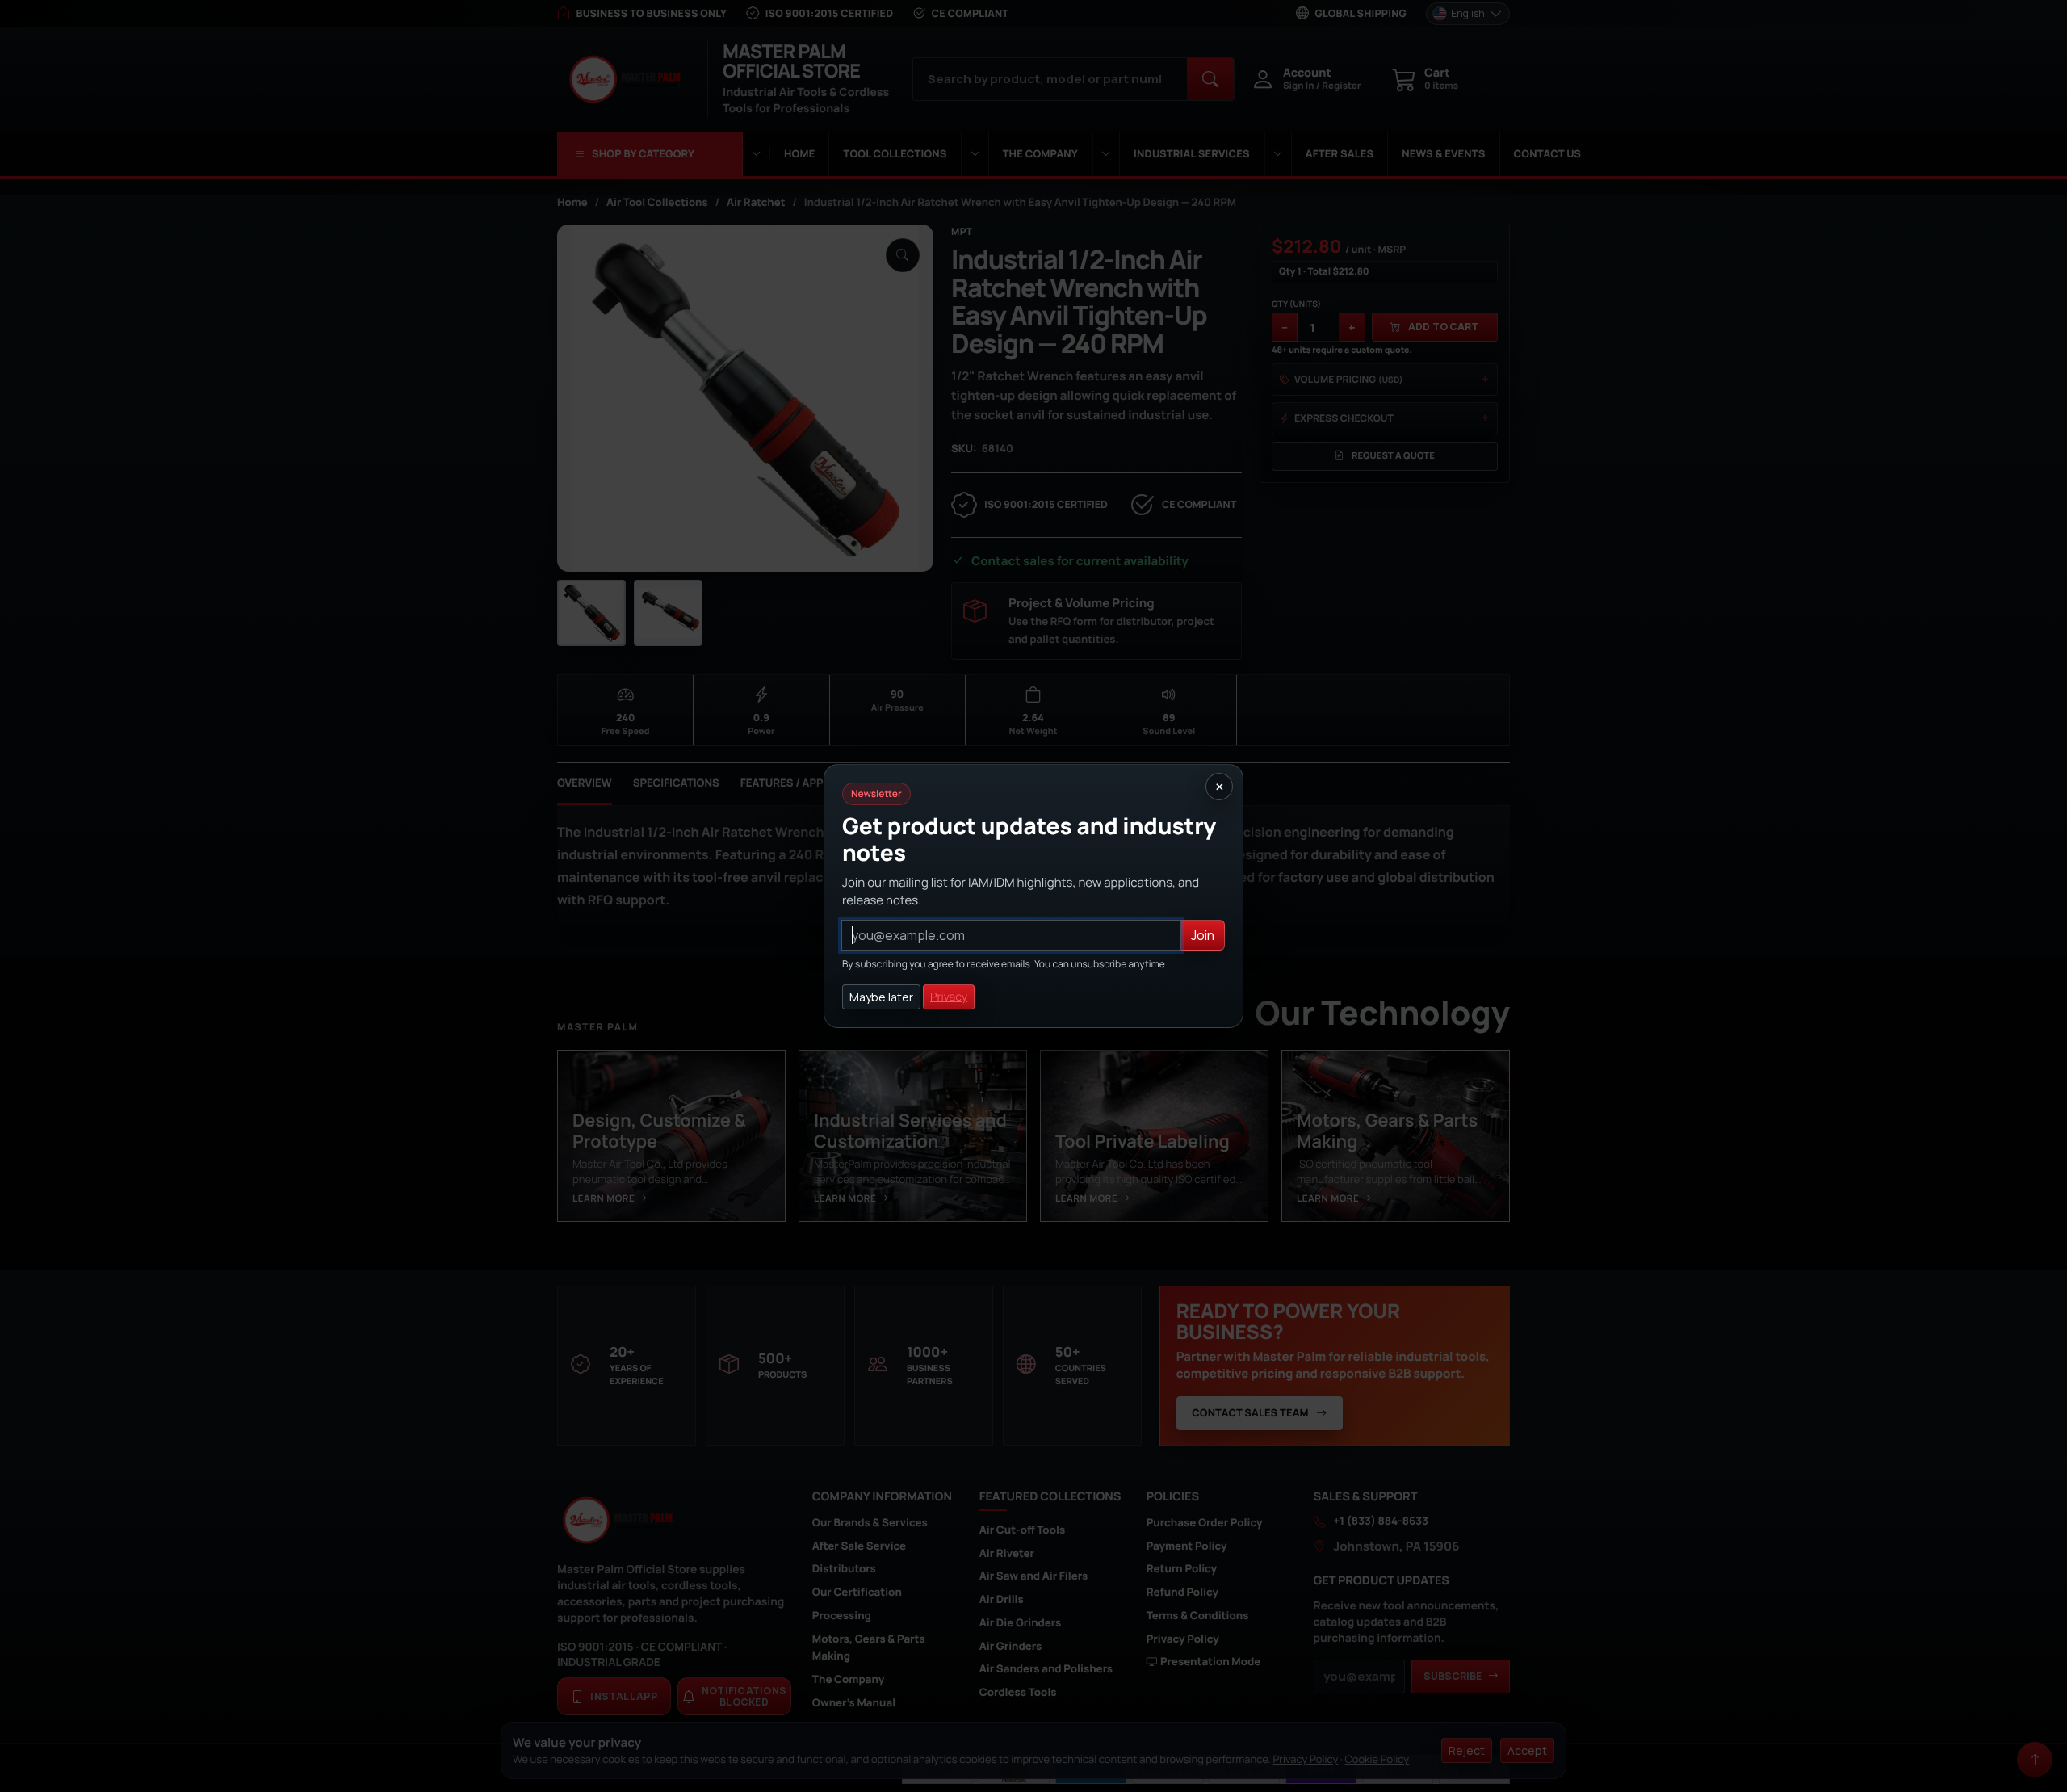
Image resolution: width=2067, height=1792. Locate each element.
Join (1203, 935)
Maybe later (881, 997)
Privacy (949, 997)
